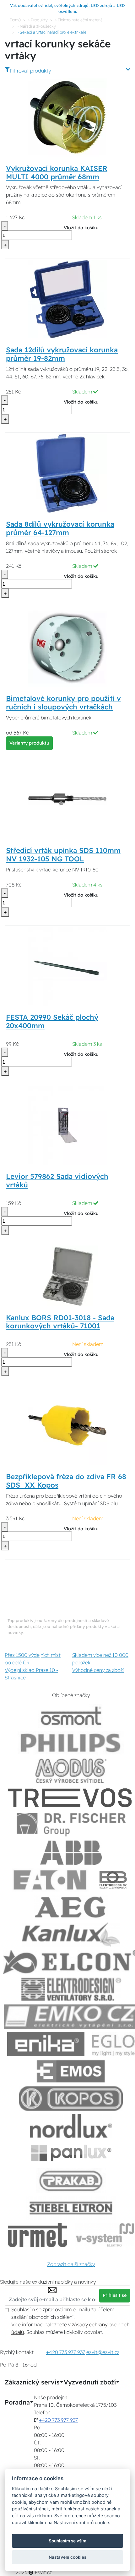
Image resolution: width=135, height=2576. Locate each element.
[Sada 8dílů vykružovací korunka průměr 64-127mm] (67, 473)
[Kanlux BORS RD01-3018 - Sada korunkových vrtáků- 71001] (68, 1275)
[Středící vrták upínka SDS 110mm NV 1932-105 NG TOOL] (67, 799)
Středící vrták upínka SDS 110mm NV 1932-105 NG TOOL (63, 855)
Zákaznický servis (32, 2382)
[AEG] (71, 1907)
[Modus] (71, 1771)
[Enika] (46, 2044)
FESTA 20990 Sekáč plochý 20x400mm (52, 1021)
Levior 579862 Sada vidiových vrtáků (57, 1181)
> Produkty (38, 20)
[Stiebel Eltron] (71, 2208)
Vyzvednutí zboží (90, 2382)
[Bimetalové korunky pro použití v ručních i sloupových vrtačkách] (67, 647)
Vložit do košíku (81, 228)
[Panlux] (71, 2153)
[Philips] (71, 1743)
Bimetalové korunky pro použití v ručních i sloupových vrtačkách (63, 703)
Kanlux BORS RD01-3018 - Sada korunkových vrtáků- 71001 (60, 1322)
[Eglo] (113, 2044)
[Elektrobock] (113, 1880)
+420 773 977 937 (66, 2352)
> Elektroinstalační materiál (79, 20)
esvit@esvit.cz (103, 2352)
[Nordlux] (71, 2126)
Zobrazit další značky (71, 2264)
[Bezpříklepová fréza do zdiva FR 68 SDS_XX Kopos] (67, 1425)
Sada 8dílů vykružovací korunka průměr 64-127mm (60, 528)
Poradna (17, 2402)
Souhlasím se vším (67, 2541)
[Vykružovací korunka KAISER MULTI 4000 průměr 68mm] (67, 117)
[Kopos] (71, 2099)
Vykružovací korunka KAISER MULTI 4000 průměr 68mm (57, 173)
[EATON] (50, 1880)
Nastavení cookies (67, 2557)
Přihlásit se (115, 2295)
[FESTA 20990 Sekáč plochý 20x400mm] (67, 966)
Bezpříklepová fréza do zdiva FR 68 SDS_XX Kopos (66, 1481)
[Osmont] (71, 1716)
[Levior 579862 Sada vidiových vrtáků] (67, 1125)
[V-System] (104, 2235)
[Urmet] (38, 2235)
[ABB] (71, 1853)
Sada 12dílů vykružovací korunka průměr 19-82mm (62, 354)
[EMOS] (71, 2071)
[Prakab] (71, 2180)
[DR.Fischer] (71, 1825)
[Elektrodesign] (71, 1989)
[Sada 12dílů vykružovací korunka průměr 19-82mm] (67, 299)
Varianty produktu (29, 743)
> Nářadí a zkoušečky (36, 26)
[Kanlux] (71, 1935)
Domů (15, 20)
